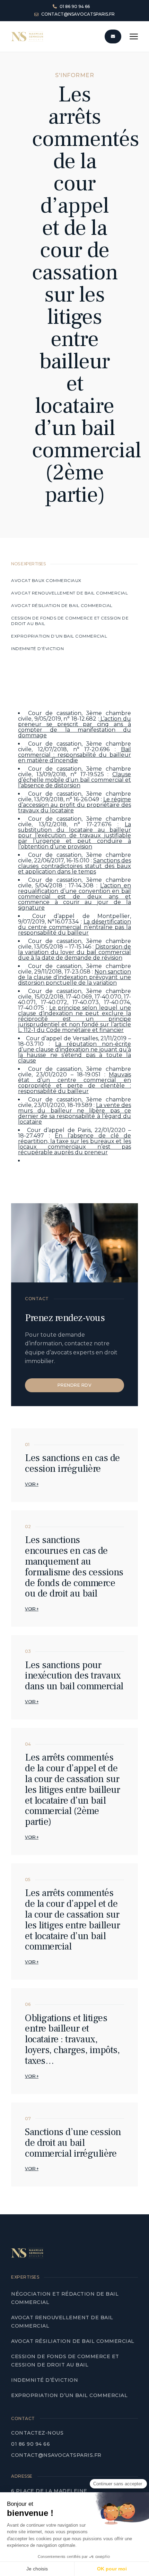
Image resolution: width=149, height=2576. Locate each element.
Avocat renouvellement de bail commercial (70, 593)
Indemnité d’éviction (38, 649)
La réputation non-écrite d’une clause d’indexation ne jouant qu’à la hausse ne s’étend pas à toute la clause (74, 1052)
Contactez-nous (37, 2433)
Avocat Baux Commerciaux (46, 580)
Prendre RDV (75, 1385)
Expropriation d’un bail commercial (59, 636)
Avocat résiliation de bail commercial (62, 605)
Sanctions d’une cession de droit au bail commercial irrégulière (73, 2143)
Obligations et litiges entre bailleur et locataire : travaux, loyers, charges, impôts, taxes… (72, 2039)
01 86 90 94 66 (30, 2444)
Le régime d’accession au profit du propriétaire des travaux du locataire (74, 805)
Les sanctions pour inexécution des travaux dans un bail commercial (74, 1676)
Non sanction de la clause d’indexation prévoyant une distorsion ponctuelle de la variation (74, 977)
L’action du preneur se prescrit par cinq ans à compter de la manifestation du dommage (74, 727)
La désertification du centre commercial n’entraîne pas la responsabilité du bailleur (74, 927)
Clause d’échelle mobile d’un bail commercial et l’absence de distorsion (74, 780)
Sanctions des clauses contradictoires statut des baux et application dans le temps (74, 866)
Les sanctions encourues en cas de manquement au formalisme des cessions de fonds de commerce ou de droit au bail (74, 1567)
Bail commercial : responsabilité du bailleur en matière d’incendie (74, 755)
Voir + (32, 1484)
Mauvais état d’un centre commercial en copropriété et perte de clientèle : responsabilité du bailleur (74, 1083)
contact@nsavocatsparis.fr (56, 2455)
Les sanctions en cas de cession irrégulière (72, 1463)
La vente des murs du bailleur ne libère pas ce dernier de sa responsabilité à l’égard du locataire (74, 1113)
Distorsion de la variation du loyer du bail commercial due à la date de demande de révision (74, 952)
